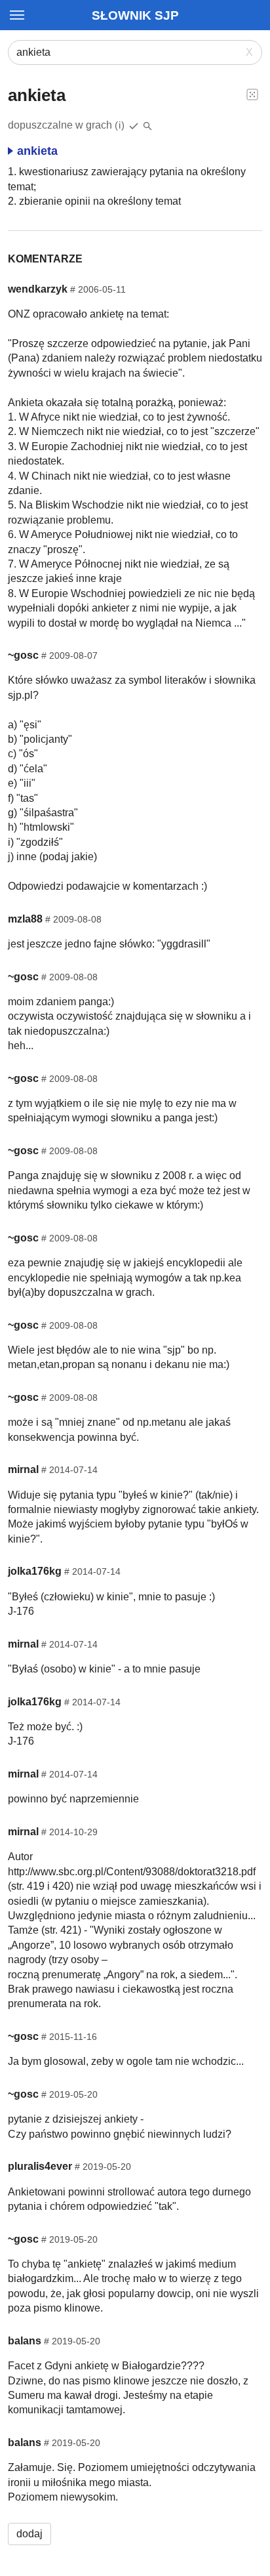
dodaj (29, 2534)
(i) (120, 125)
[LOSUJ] (252, 94)
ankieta (37, 151)
